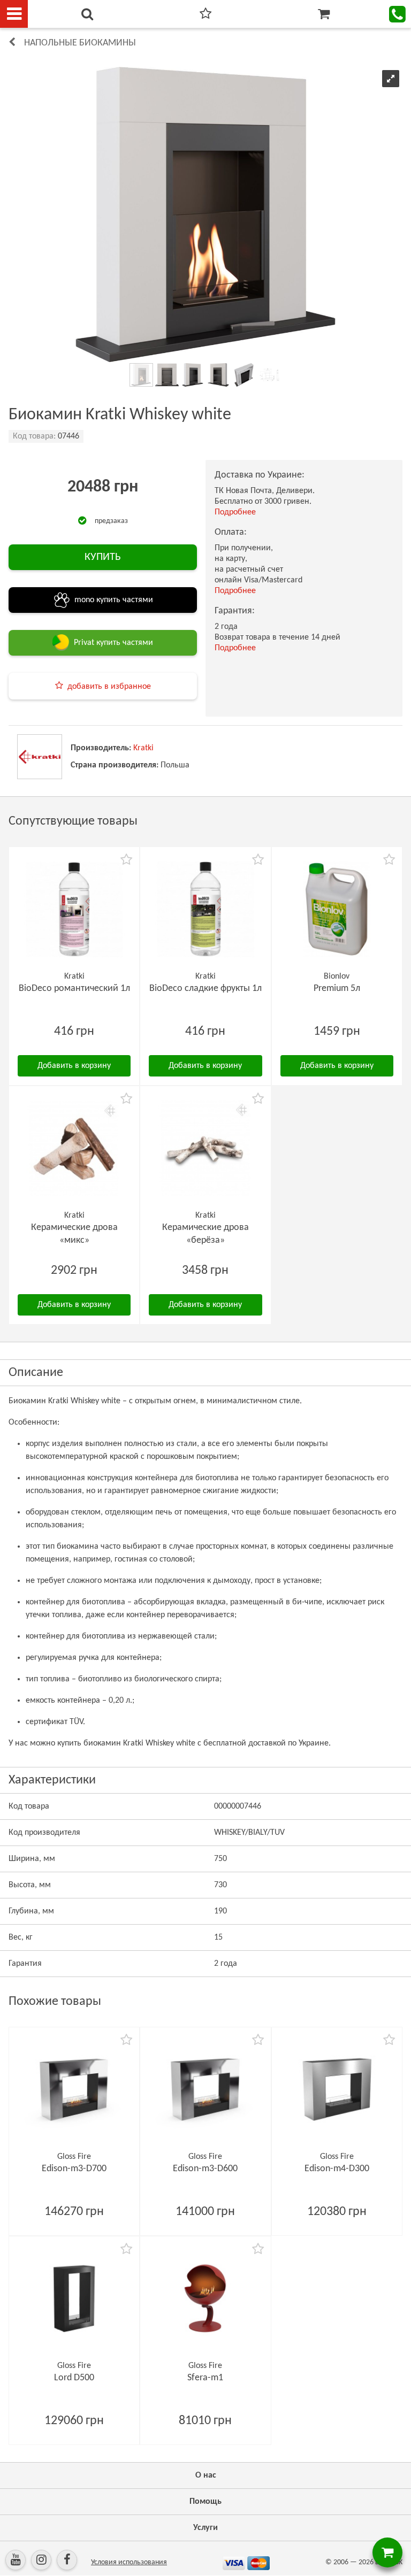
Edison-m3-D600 (205, 2169)
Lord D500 (74, 2378)
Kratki (143, 748)
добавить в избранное (109, 687)
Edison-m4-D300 (337, 2169)
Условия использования (129, 2562)
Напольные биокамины (80, 43)
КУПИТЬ (103, 557)
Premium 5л (337, 989)
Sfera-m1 (205, 2378)
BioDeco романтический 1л (74, 989)
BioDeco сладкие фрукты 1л (205, 989)
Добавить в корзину (74, 1066)
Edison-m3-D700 (74, 2169)
